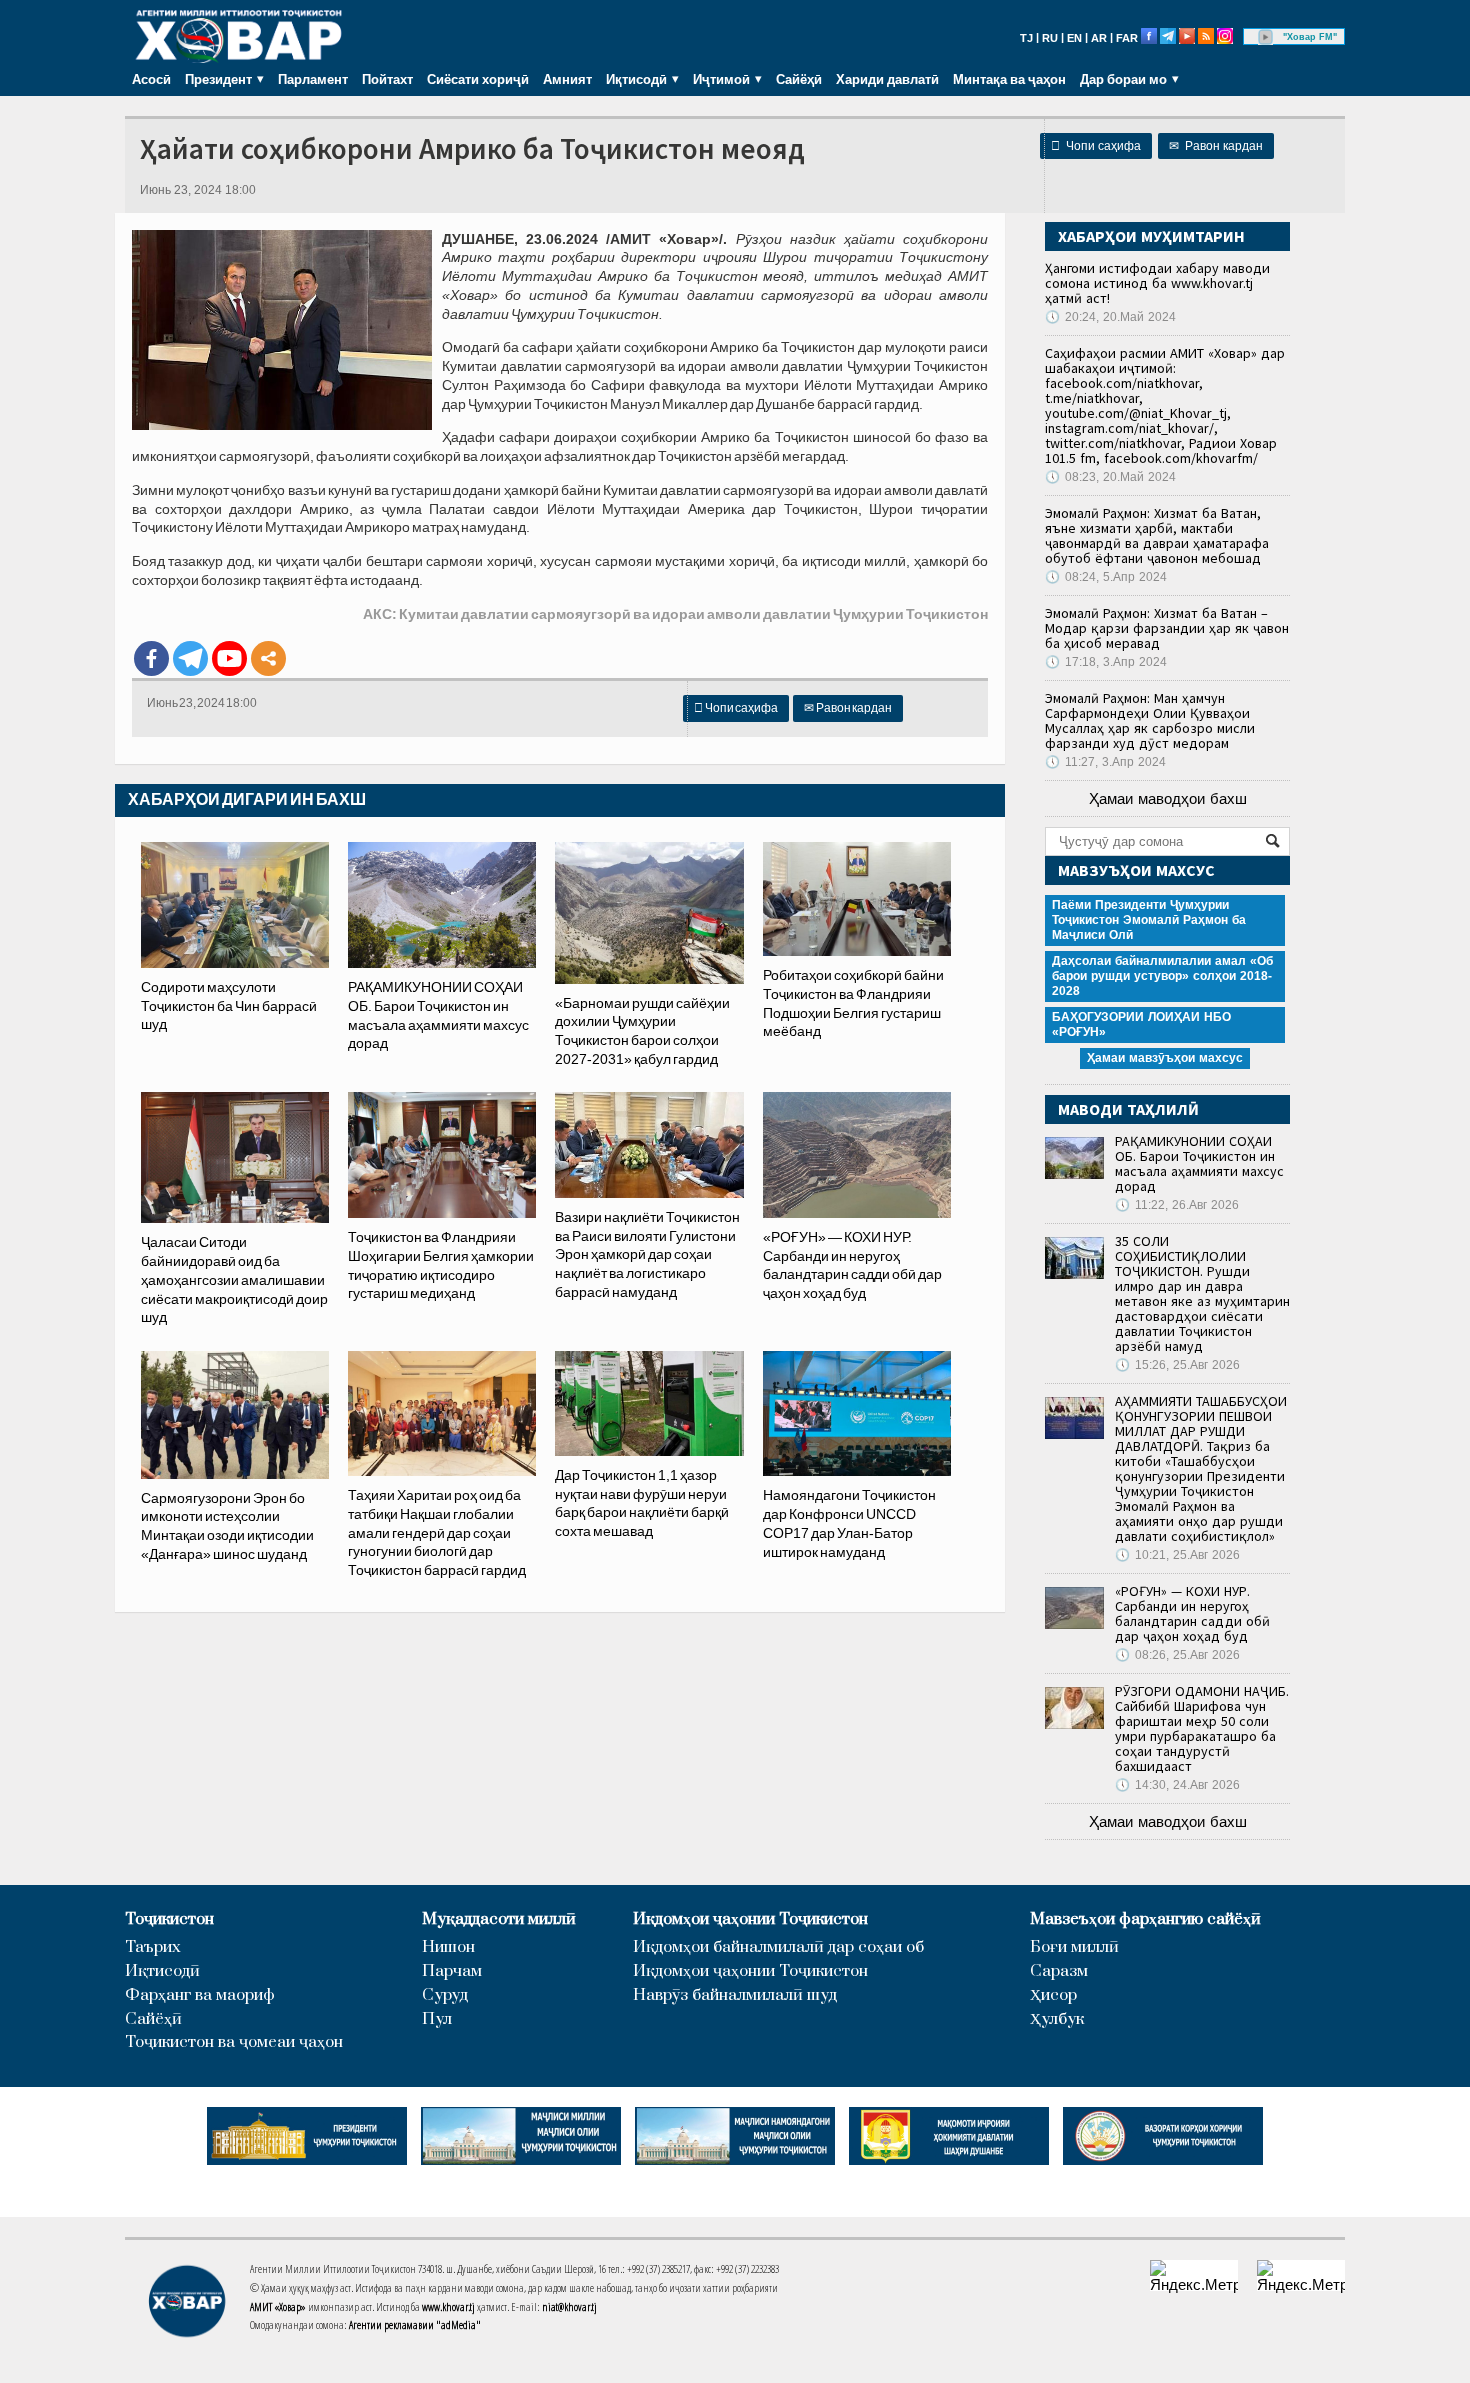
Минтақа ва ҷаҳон (1009, 79)
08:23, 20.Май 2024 (1110, 477)
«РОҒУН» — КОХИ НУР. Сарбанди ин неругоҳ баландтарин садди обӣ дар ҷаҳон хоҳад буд (1192, 1613)
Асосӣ (151, 79)
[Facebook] (151, 658)
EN (1074, 38)
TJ (1026, 38)
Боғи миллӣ (1074, 1947)
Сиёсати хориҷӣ (478, 79)
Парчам (452, 1971)
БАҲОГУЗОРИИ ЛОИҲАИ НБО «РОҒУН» (1141, 1024)
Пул (437, 2019)
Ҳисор (1053, 1995)
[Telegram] (190, 658)
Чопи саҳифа (1096, 146)
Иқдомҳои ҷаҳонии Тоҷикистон (750, 1919)
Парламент (313, 79)
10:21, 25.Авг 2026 (1177, 1555)
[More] (268, 658)
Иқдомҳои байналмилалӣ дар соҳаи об (778, 1947)
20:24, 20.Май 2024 (1110, 317)
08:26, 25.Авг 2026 (1177, 1655)
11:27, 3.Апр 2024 (1105, 762)
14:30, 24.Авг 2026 (1177, 1785)
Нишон (448, 1947)
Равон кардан (1216, 146)
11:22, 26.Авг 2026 (1177, 1205)
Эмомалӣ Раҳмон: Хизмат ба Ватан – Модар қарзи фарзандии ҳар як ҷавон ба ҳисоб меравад (1167, 628)
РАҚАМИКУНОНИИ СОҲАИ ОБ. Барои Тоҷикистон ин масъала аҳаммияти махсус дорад (1199, 1163)
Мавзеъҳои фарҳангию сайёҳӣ (1145, 1919)
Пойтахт (387, 79)
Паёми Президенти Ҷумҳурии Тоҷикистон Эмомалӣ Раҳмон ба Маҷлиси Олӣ (1149, 920)
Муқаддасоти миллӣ (499, 1919)
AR (1099, 38)
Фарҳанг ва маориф (200, 1995)
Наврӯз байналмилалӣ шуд (735, 1995)
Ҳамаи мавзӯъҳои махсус (1165, 1058)
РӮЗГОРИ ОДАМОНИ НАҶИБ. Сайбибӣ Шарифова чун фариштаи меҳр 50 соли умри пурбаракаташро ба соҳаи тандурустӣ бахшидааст (1202, 1728)
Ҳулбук (1057, 2019)
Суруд (445, 1995)
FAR (1127, 38)
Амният (567, 79)
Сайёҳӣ (799, 79)
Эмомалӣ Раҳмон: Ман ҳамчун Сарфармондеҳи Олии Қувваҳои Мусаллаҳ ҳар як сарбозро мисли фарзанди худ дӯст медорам (1150, 720)
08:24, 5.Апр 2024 (1106, 577)
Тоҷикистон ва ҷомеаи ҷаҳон (234, 2042)
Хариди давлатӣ (887, 79)
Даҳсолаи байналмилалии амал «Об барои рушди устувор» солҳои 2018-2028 (1162, 976)
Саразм (1059, 1971)
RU (1050, 38)
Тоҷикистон (169, 1919)
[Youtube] (229, 658)
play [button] (1266, 37)
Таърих (153, 1947)
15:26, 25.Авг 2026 (1177, 1365)
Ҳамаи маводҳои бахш (1168, 798)
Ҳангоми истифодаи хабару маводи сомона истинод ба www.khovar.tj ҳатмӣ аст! (1157, 283)
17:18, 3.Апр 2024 (1106, 662)
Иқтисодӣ (162, 1971)
